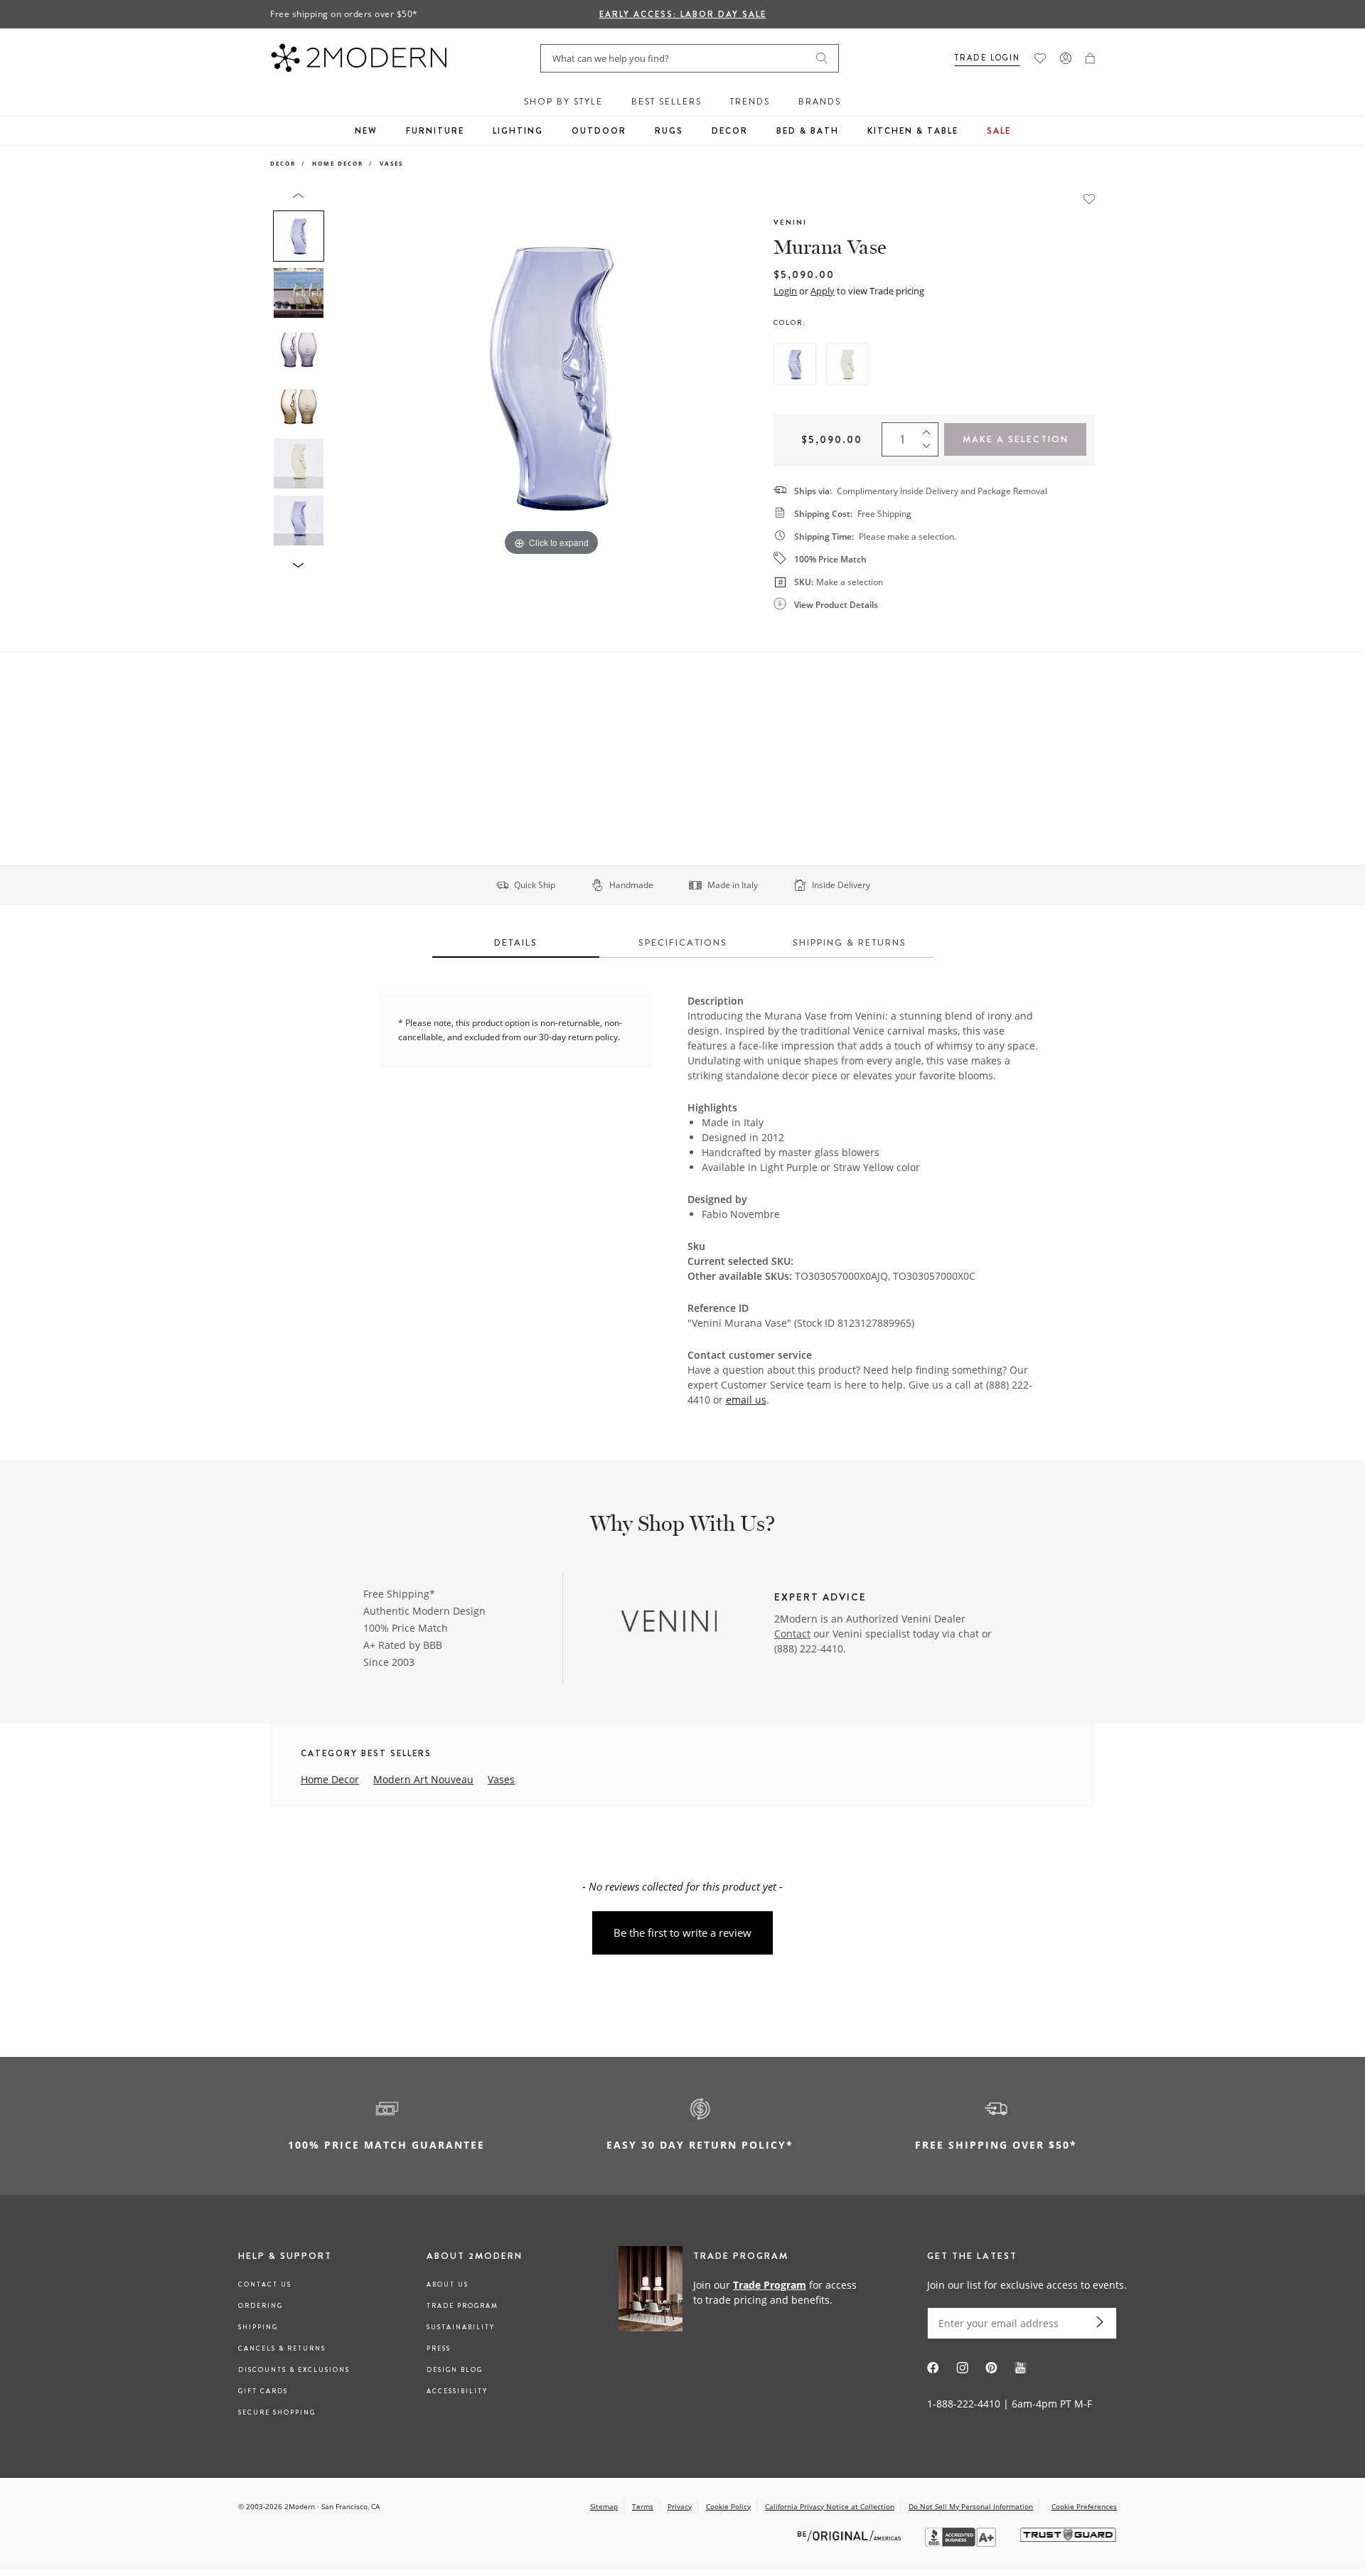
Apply (823, 291)
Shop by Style (563, 102)
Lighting (518, 131)
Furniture (435, 131)
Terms (643, 2506)
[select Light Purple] (795, 364)
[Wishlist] (1040, 58)
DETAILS (516, 942)
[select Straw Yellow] (847, 364)
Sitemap (604, 2506)
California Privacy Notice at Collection (830, 2506)
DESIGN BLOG (455, 2370)
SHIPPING (258, 2327)
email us (746, 1400)
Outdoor (599, 131)
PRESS (439, 2348)
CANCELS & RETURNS (282, 2348)
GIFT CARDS (263, 2391)
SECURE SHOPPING (277, 2412)
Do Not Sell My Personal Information (971, 2506)
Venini (790, 222)
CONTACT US (265, 2284)
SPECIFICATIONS (683, 942)
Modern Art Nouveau (423, 1779)
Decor (730, 131)
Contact (792, 1634)
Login (785, 291)
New (366, 131)
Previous (347, 375)
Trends (750, 102)
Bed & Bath (808, 131)
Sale (999, 131)
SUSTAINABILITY (461, 2327)
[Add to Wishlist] (1089, 198)
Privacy (680, 2506)
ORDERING (261, 2306)
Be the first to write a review (682, 1933)
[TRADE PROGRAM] (743, 2292)
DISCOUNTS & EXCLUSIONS (294, 2370)
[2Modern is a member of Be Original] (851, 2535)
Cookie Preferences (1084, 2507)
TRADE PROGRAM (462, 2306)
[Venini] (670, 1620)
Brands (820, 102)
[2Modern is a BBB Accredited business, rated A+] (962, 2543)
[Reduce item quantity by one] (930, 449)
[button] (1090, 58)
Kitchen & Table (913, 131)
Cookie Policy (728, 2506)
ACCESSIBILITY (457, 2391)
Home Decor (338, 163)
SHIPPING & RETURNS (850, 942)
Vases (391, 163)
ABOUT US (448, 2284)
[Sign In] (1066, 58)
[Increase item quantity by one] (930, 429)
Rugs (669, 131)
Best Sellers (667, 102)
